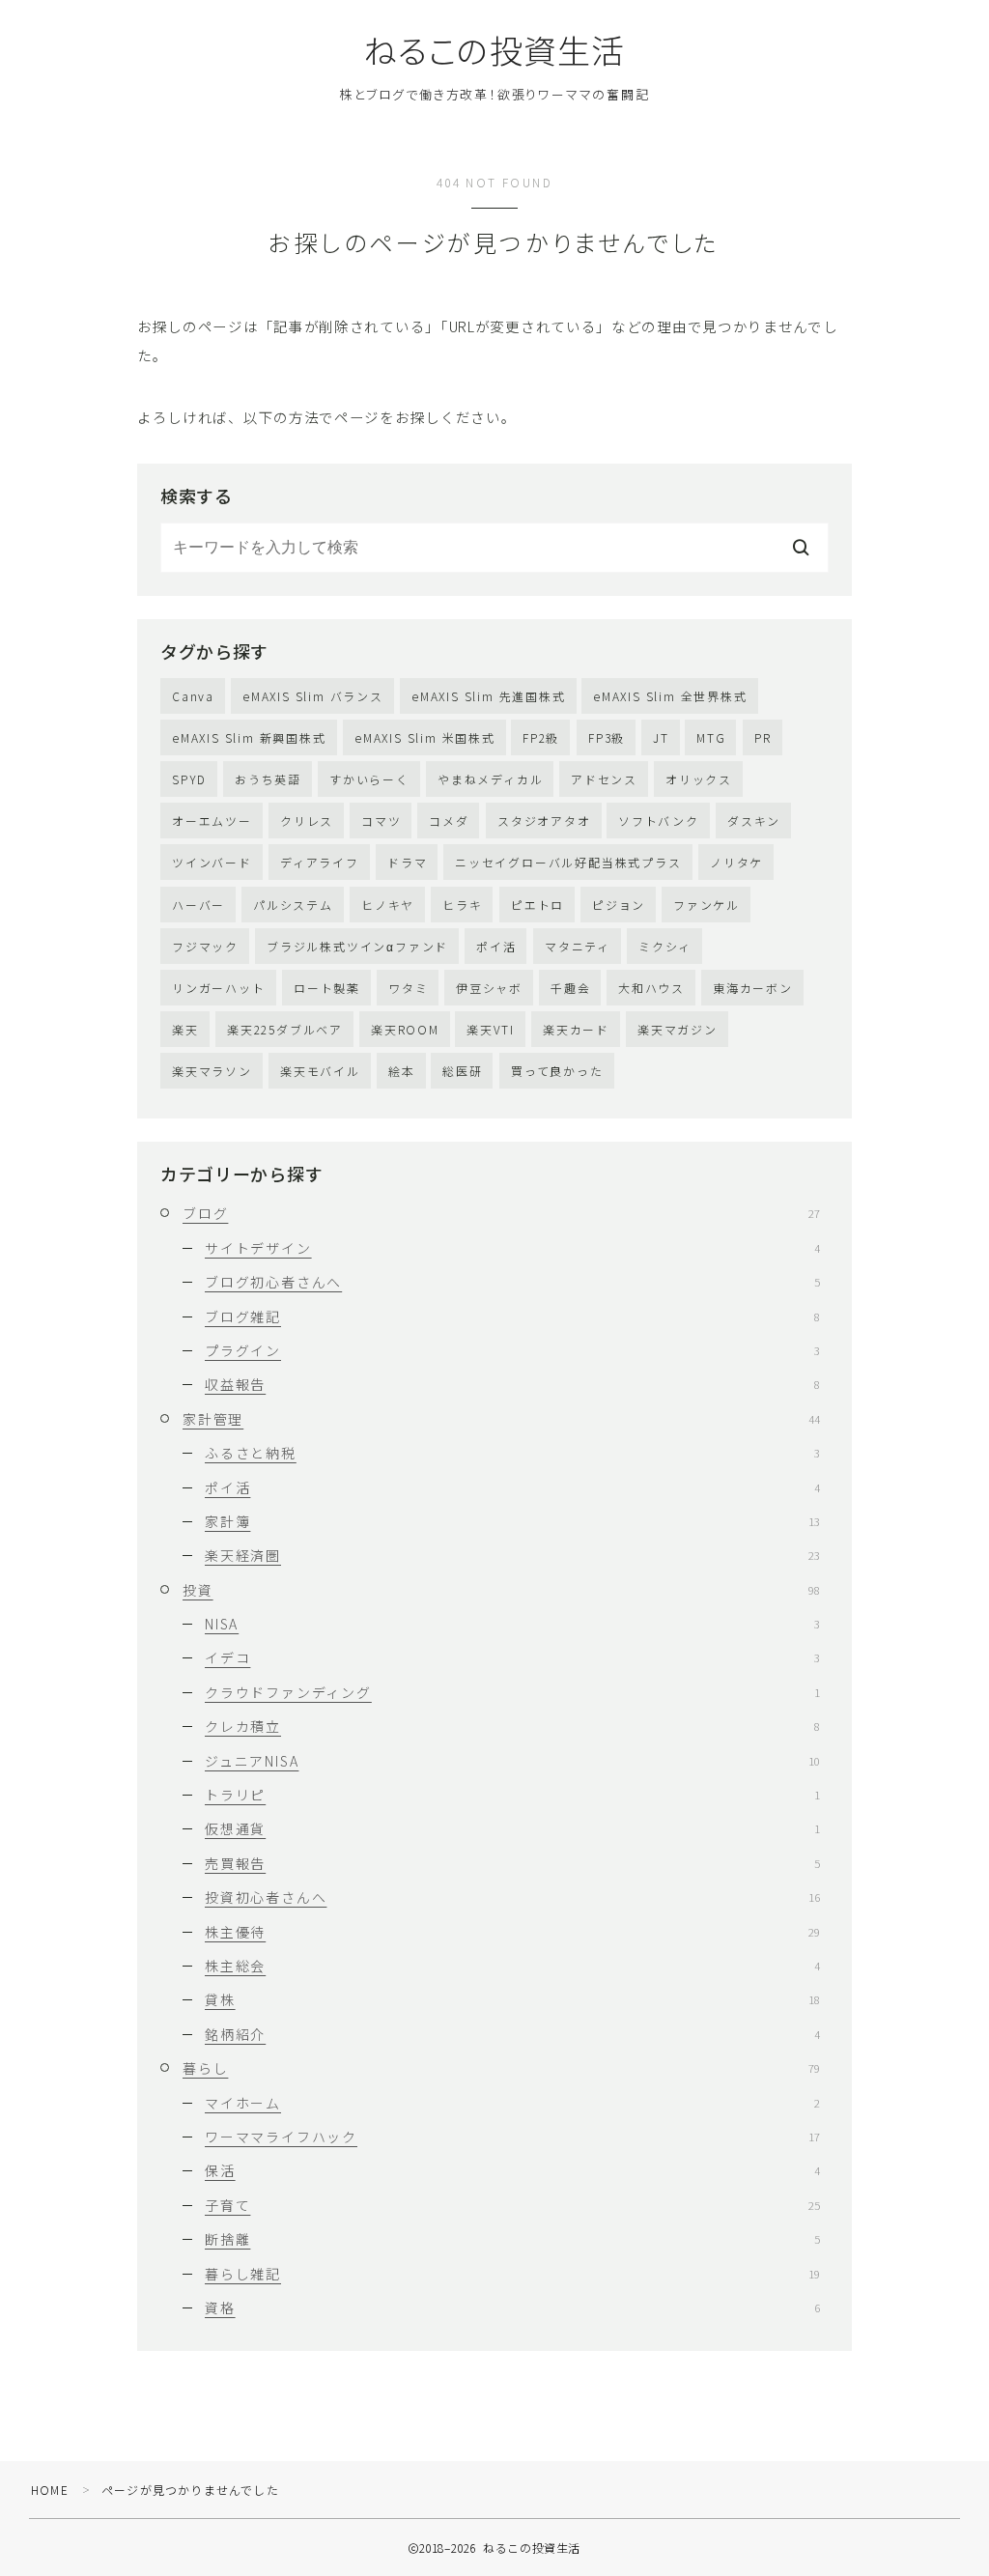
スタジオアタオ (544, 821)
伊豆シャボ (489, 988)
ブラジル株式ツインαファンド (357, 946)
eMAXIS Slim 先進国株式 (489, 696)
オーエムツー (212, 821)
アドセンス (604, 779)
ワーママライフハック (512, 2137)
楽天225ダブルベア (285, 1029)
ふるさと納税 (512, 1453)
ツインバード (212, 862)
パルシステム (293, 905)
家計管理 (501, 1419)
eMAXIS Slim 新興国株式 (249, 737)
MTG (711, 737)
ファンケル (706, 905)
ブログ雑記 (512, 1316)
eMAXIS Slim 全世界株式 (670, 696)
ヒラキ (462, 905)
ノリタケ (736, 862)
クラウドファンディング (512, 1692)
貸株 (512, 1999)
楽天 (185, 1029)
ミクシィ (665, 946)
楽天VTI (491, 1029)
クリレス (307, 821)
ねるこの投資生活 (494, 50)
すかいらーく (369, 779)
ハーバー (198, 905)
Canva (193, 696)
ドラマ (407, 862)
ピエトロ (537, 905)
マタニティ (578, 946)
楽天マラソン (212, 1071)
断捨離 (512, 2239)
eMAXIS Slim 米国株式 (425, 737)
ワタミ (408, 988)
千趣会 (570, 988)
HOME (50, 2490)
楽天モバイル (320, 1071)
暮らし (501, 2068)
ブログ (501, 1213)
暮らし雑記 (512, 2274)
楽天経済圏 (512, 1555)
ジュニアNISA (512, 1761)
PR (763, 737)
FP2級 (541, 737)
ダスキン (754, 821)
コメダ (449, 821)
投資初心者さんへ (512, 1897)
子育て (512, 2205)
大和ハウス (651, 988)
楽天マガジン (678, 1029)
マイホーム (512, 2103)
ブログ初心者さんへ (512, 1282)
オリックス (699, 779)
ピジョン (619, 905)
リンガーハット (219, 988)
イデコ (512, 1657)
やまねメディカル (490, 779)
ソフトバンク (659, 821)
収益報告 (512, 1384)
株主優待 (512, 1932)
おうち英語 (268, 779)
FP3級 (607, 737)
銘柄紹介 (512, 2034)
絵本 (402, 1071)
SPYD (189, 779)
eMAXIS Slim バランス (313, 696)
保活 (512, 2170)
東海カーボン (753, 988)
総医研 (462, 1071)
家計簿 (512, 1521)
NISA (512, 1624)
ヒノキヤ (388, 905)
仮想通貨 (512, 1828)
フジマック (205, 946)
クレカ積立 (512, 1726)
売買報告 (512, 1863)
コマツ (381, 821)
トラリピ (512, 1795)
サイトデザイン (512, 1248)
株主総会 (512, 1966)
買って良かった (557, 1071)
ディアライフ (320, 862)
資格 (512, 2307)
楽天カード (576, 1029)
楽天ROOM (405, 1029)
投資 (501, 1590)
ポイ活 (496, 946)
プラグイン (512, 1350)
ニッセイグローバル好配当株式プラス (568, 862)
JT (661, 737)
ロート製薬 (327, 988)
